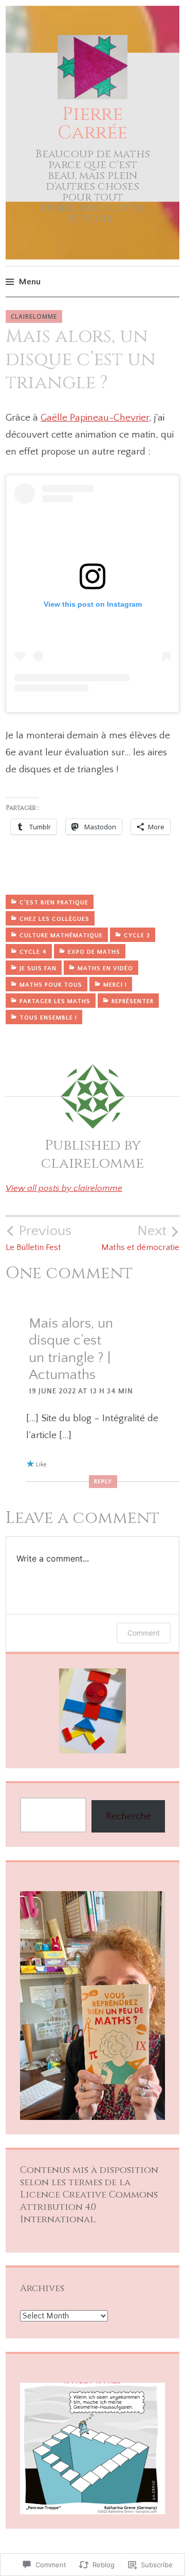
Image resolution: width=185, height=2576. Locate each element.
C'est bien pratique (54, 903)
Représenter (133, 1001)
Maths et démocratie (140, 1238)
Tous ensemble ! (48, 1018)
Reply (103, 1482)
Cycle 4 (33, 952)
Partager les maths (55, 1001)
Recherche (128, 1816)
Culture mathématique (61, 936)
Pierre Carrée (92, 123)
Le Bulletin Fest (39, 1238)
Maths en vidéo (105, 968)
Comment (144, 1633)
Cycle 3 (137, 936)
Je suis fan (38, 968)
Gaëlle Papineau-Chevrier (95, 418)
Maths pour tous (51, 985)
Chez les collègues (54, 919)
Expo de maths (94, 952)
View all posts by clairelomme (64, 1188)
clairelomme (34, 316)
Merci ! (115, 985)
